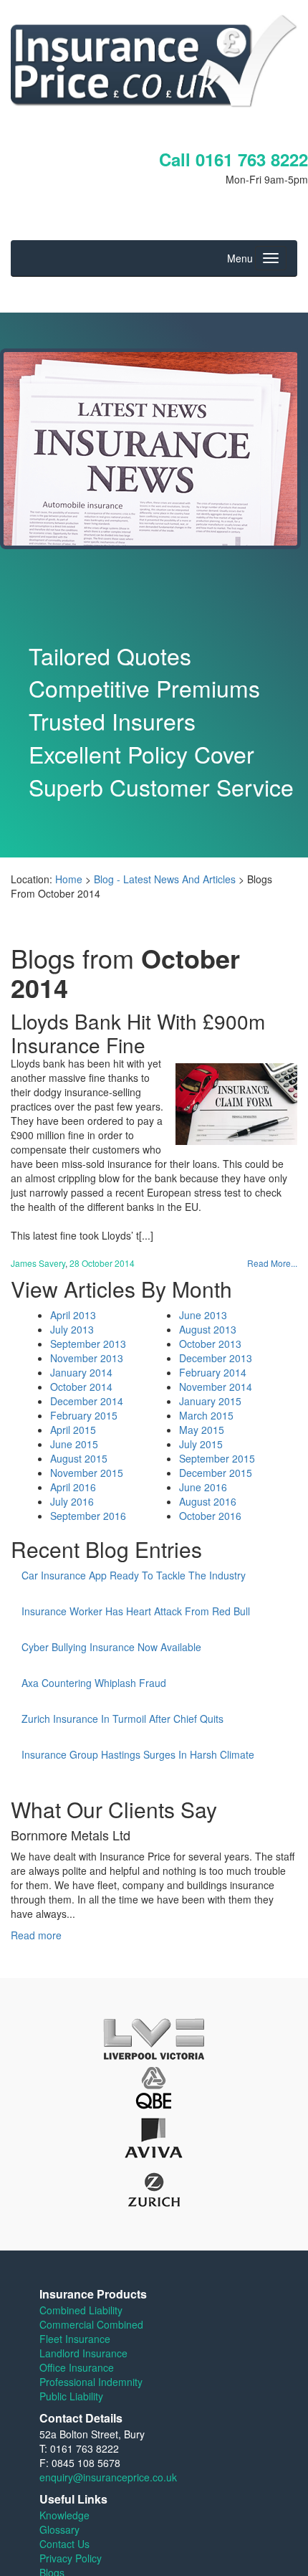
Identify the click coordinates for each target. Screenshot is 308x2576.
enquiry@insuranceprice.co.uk (108, 2477)
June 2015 (74, 1444)
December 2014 (87, 1401)
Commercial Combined (91, 2324)
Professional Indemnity (91, 2382)
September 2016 (88, 1516)
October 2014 (81, 1387)
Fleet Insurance (75, 2339)
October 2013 (210, 1344)
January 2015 (210, 1401)
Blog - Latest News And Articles (165, 879)
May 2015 (202, 1430)
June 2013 (203, 1315)
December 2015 (216, 1473)
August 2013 (208, 1329)
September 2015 (217, 1458)
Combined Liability (81, 2310)
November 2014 (216, 1387)
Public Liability (71, 2396)
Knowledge (64, 2515)
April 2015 (73, 1430)
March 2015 (206, 1415)
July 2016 (72, 1501)
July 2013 (72, 1329)
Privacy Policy (71, 2558)
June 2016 (203, 1487)
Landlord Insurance (83, 2353)
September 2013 (88, 1344)
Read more (36, 1935)
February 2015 (84, 1415)
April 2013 (73, 1315)
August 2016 (208, 1501)
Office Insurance (77, 2367)
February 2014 (213, 1372)
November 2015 (87, 1473)
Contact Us (64, 2544)
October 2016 (210, 1516)
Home (69, 879)
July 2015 (201, 1444)
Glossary (59, 2529)
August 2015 (79, 1458)
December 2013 (216, 1358)
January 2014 (81, 1372)
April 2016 (73, 1487)
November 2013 (87, 1358)
